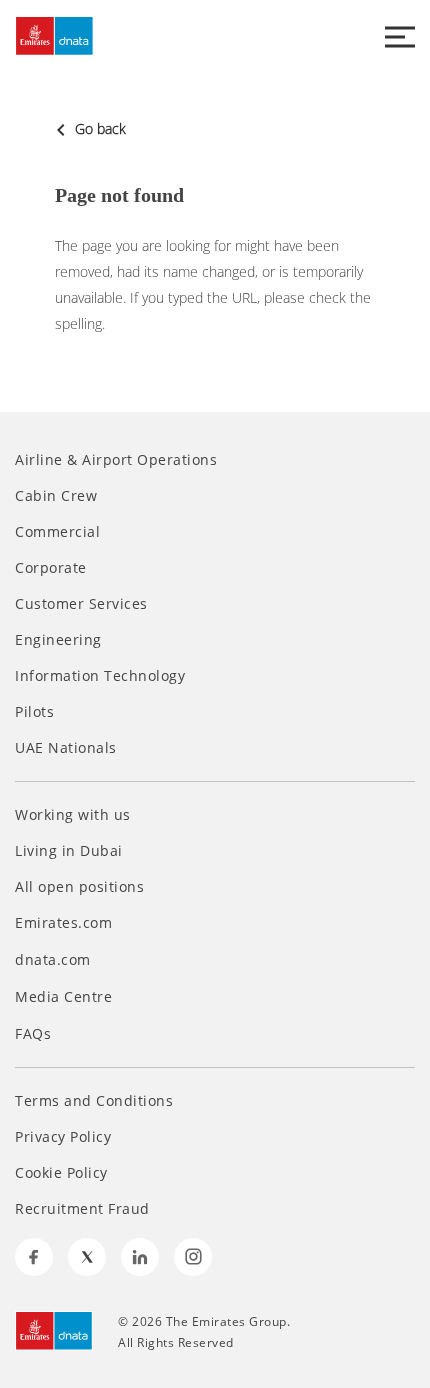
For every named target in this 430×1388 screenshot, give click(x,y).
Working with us (73, 815)
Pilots (34, 712)
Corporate (51, 568)
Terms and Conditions (94, 1101)
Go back (98, 128)
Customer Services (81, 604)
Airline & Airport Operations (116, 460)
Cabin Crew (56, 496)
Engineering (58, 640)
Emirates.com (66, 922)
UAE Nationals (66, 748)
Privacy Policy (63, 1137)
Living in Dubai (69, 851)
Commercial (57, 532)
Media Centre (66, 996)
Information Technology (100, 676)
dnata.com (55, 959)
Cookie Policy (61, 1173)
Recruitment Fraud (82, 1209)
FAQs (33, 1034)
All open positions (79, 887)
